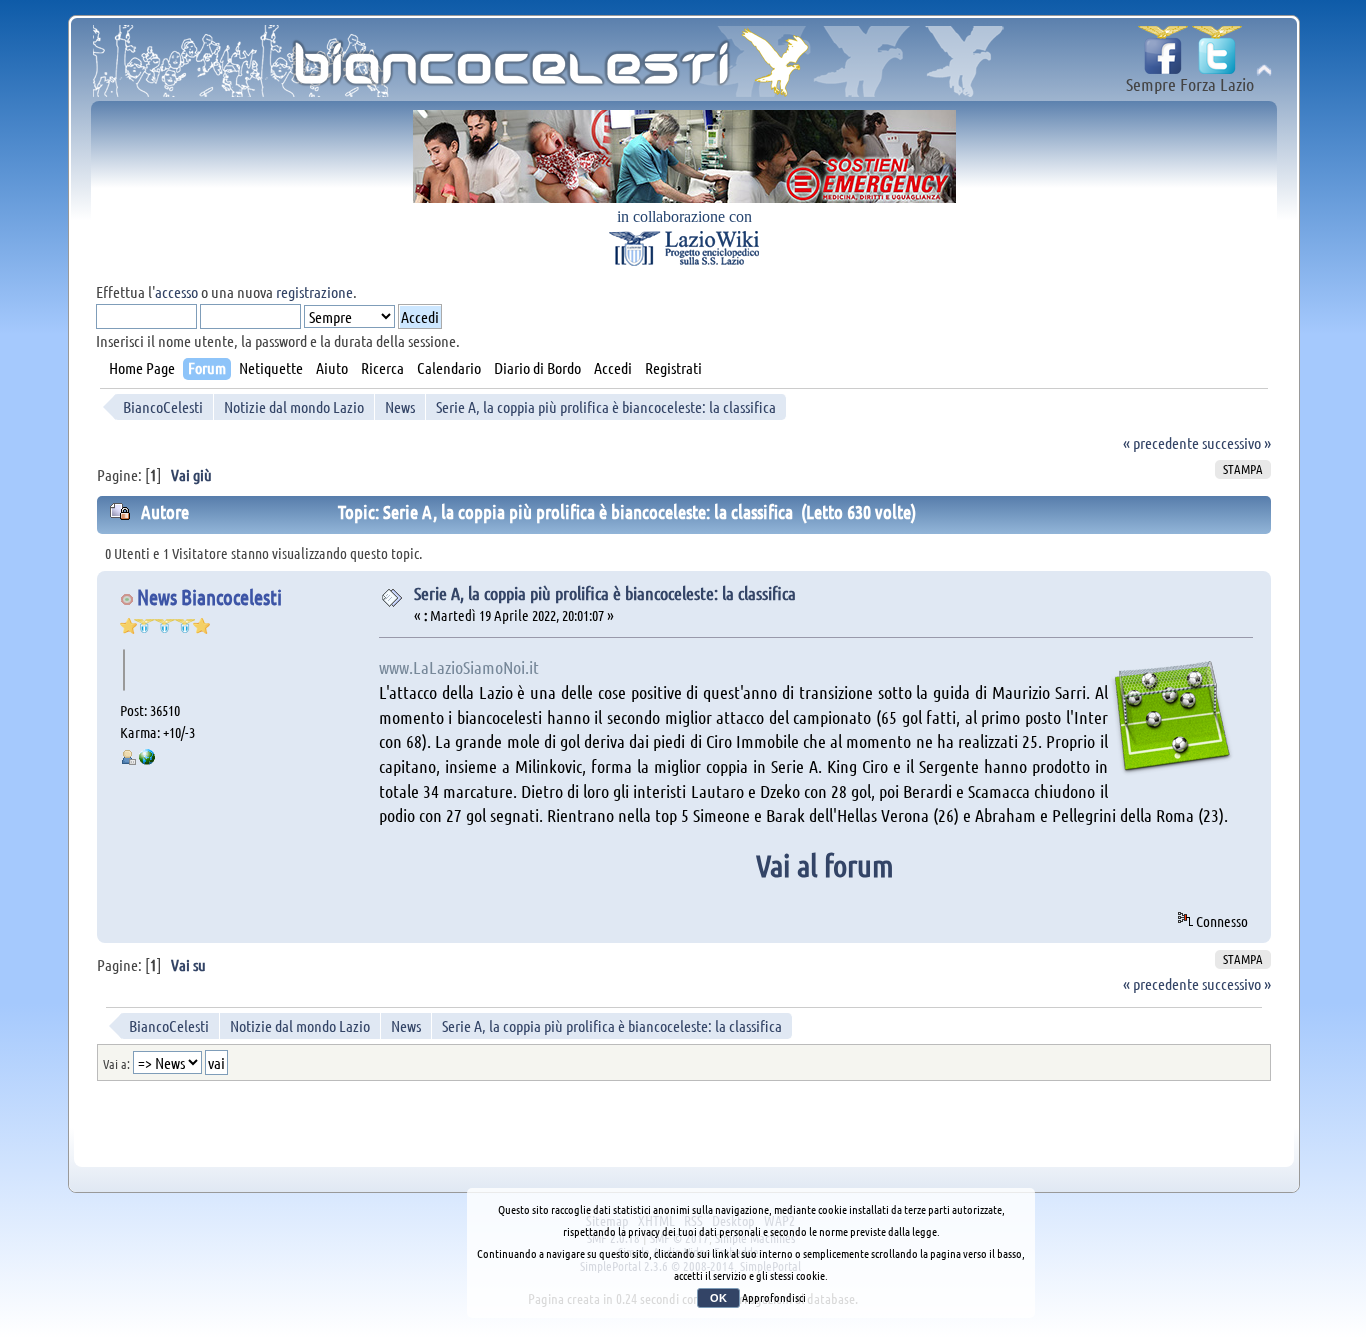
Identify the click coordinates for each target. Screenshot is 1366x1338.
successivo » (1236, 442)
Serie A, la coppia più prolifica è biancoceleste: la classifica (605, 593)
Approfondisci (774, 1297)
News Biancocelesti (209, 596)
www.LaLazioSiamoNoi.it (459, 667)
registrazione (314, 291)
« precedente (1161, 442)
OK (718, 1298)
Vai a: (116, 1063)
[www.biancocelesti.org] (147, 759)
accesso (176, 291)
